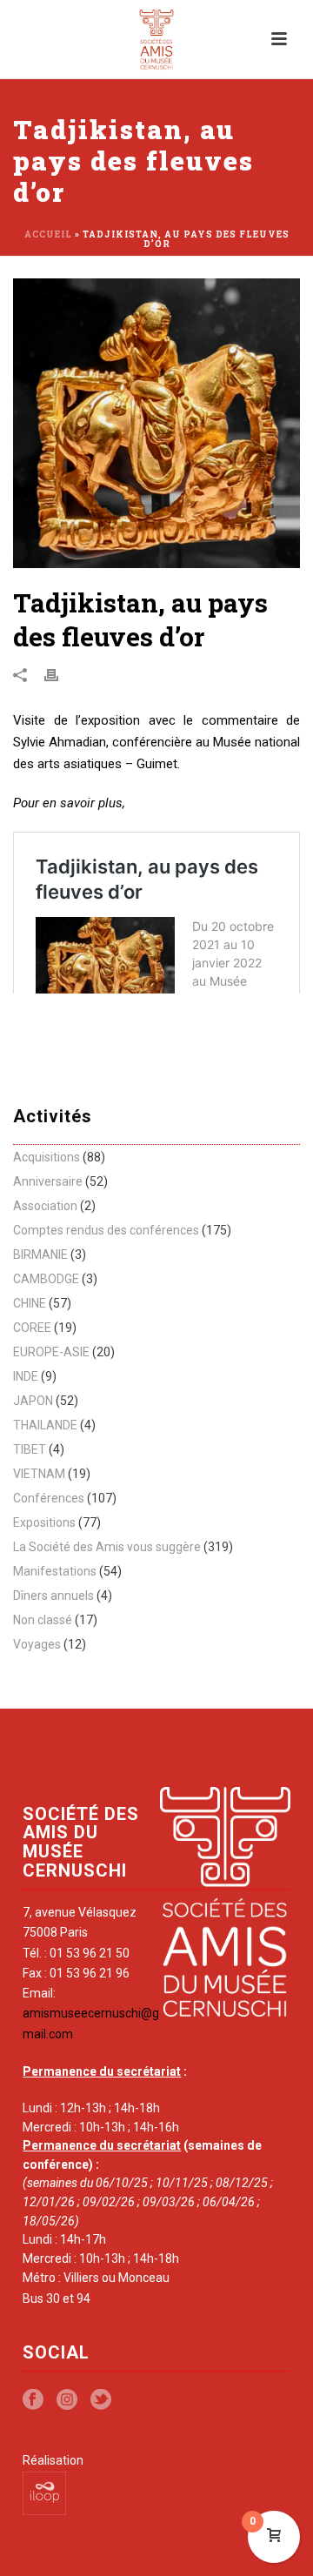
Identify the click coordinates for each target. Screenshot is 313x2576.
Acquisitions (47, 1157)
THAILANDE (45, 1425)
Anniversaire (48, 1181)
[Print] (60, 675)
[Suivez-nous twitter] (101, 2400)
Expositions (44, 1522)
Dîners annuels (53, 1596)
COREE (32, 1328)
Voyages (37, 1644)
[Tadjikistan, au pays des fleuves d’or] (156, 423)
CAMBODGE (46, 1279)
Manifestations (55, 1571)
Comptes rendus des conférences (106, 1230)
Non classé (43, 1620)
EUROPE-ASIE (51, 1352)
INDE (26, 1376)
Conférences (49, 1498)
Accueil (48, 234)
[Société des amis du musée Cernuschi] (157, 39)
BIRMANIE (40, 1255)
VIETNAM (39, 1474)
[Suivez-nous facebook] (33, 2400)
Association (45, 1206)
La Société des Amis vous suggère (107, 1547)
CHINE (30, 1303)
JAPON (33, 1401)
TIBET (30, 1449)
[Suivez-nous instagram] (67, 2400)
